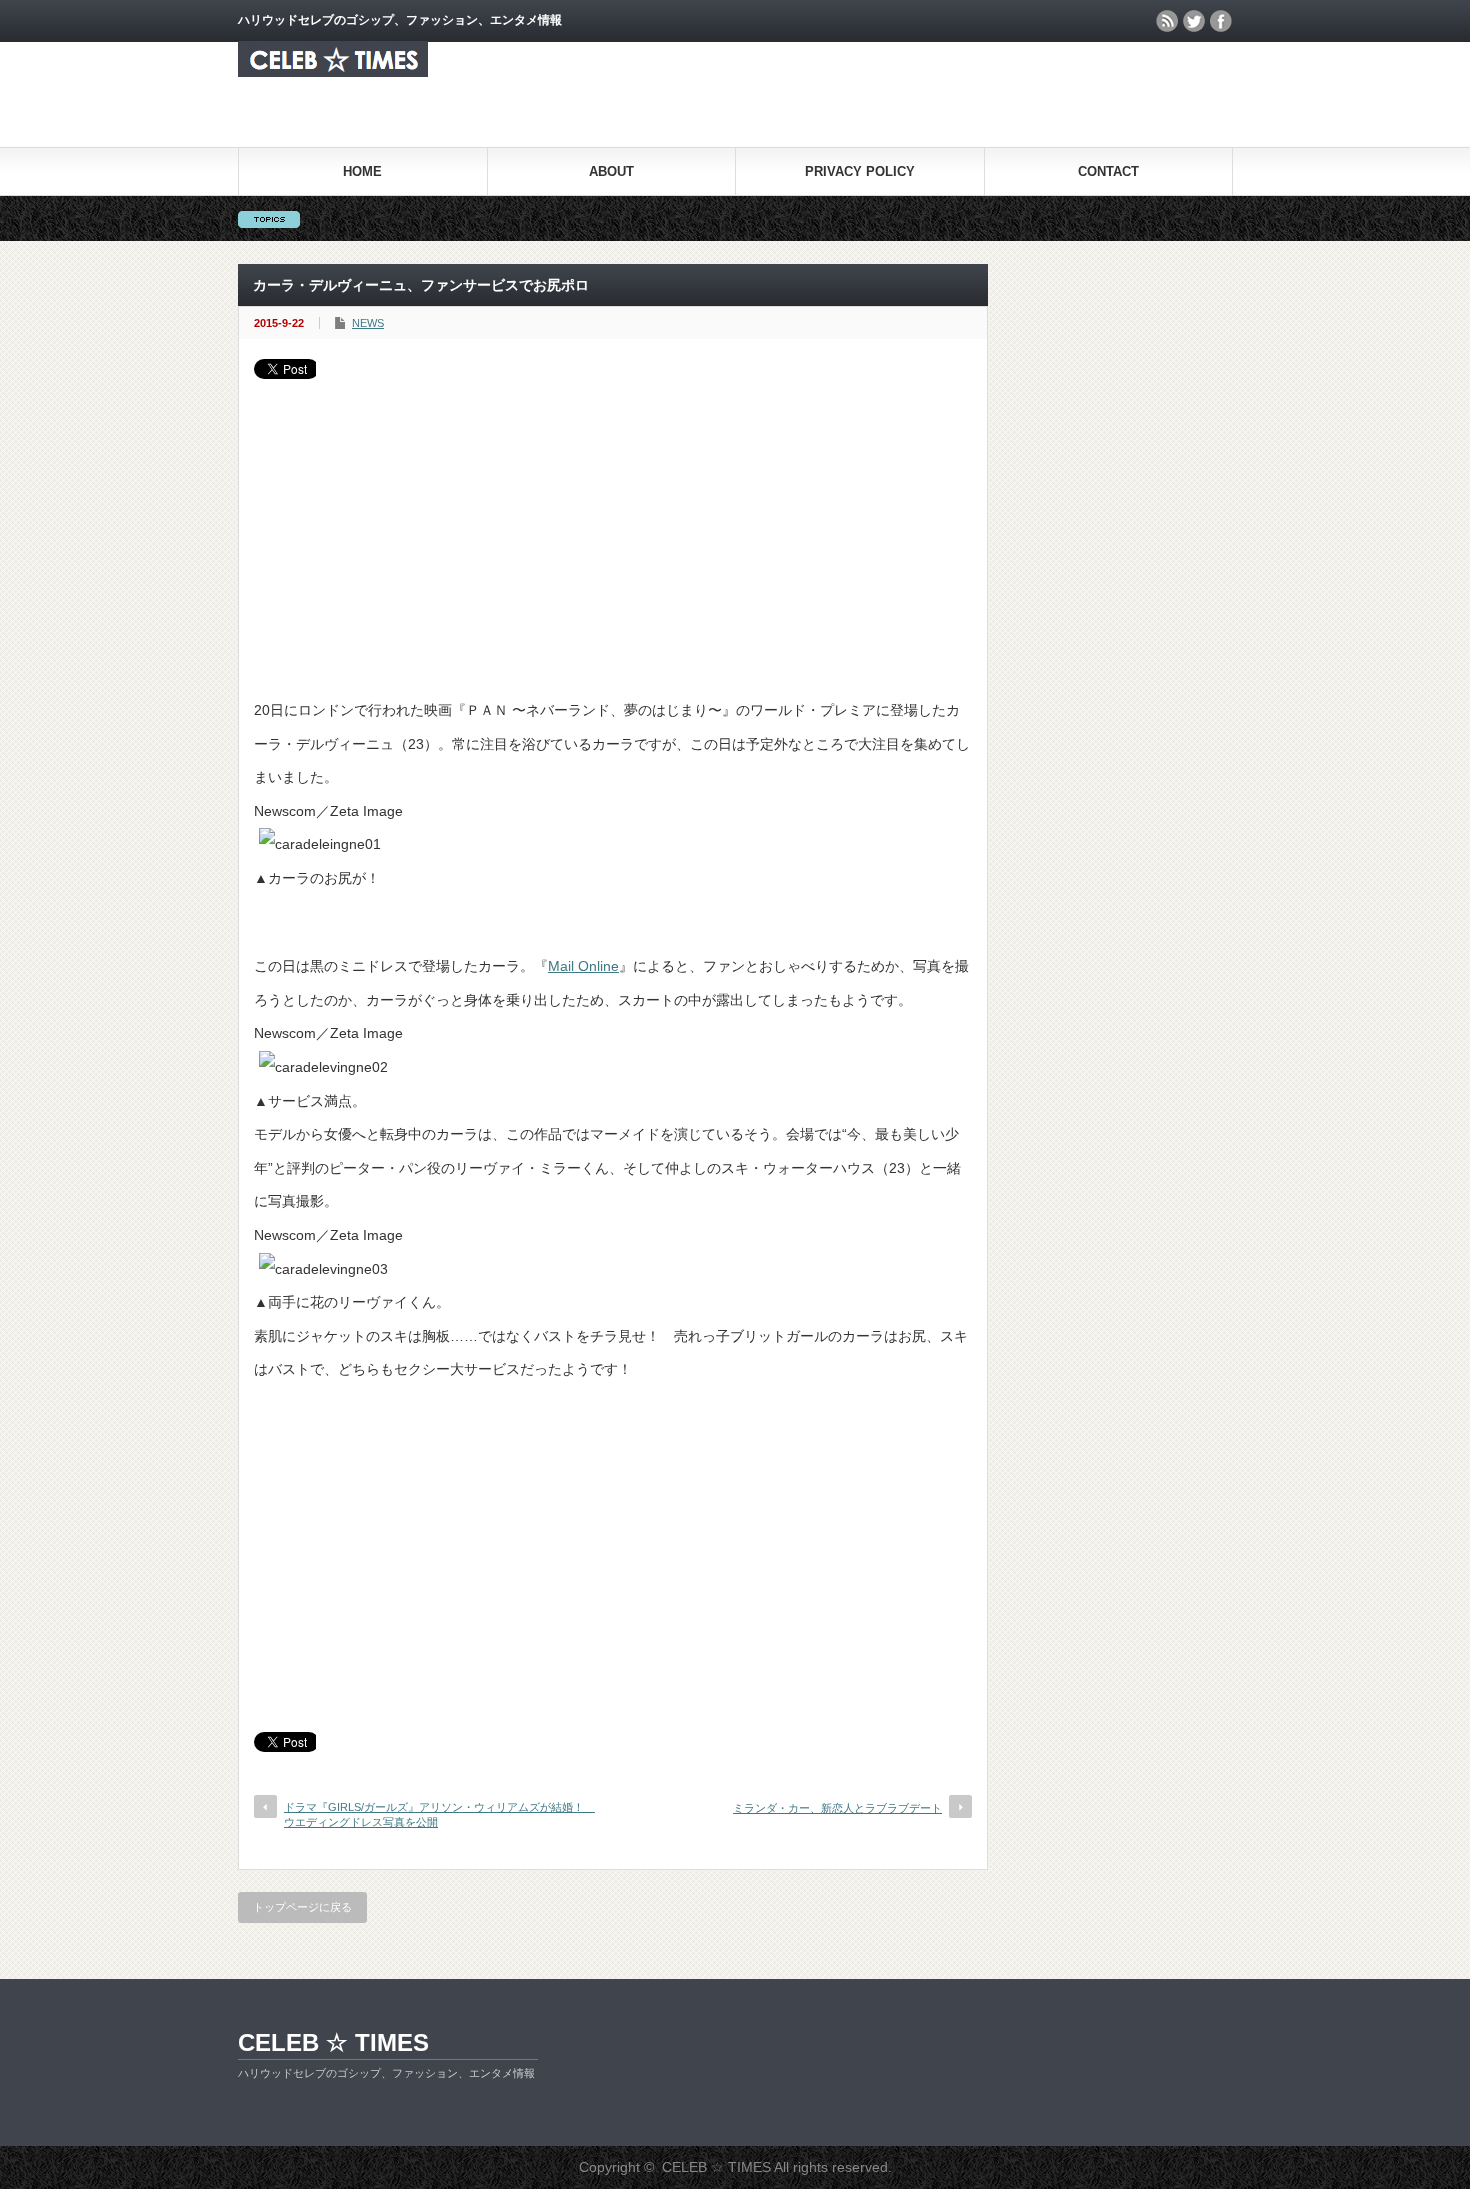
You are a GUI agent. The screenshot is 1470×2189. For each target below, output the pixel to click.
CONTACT (1108, 171)
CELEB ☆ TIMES (333, 2042)
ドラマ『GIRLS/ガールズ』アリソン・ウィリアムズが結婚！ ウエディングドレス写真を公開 (435, 1814)
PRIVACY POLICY (860, 171)
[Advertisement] (613, 529)
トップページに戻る (302, 1907)
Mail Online (583, 966)
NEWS (368, 323)
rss (1167, 21)
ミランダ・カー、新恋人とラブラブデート (837, 1808)
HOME (362, 171)
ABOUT (611, 171)
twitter (1194, 21)
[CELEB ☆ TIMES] (333, 71)
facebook (1221, 21)
